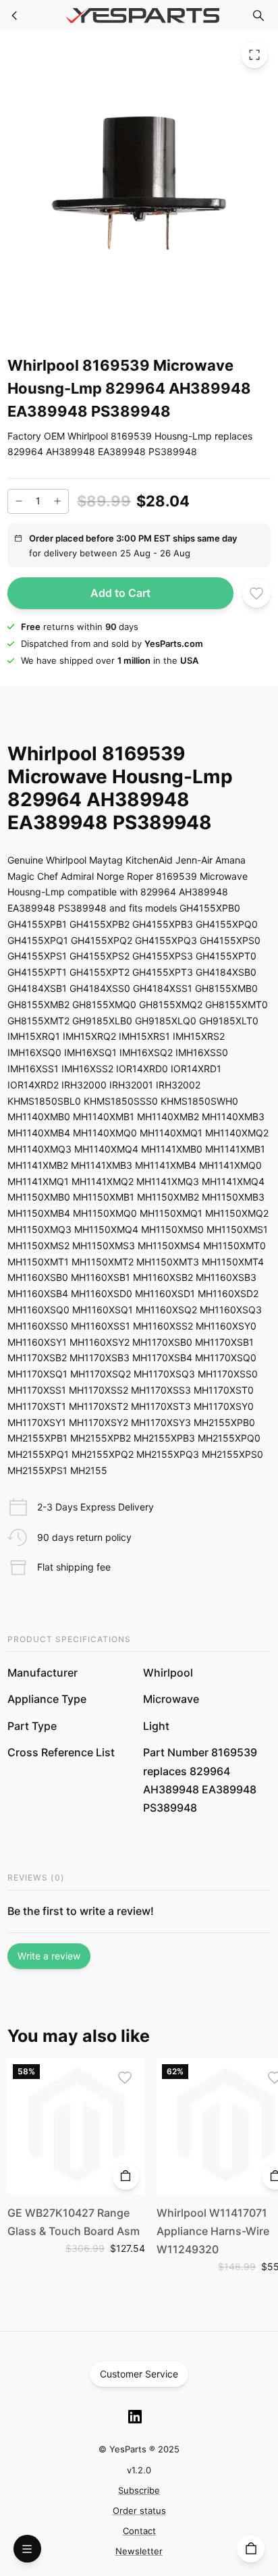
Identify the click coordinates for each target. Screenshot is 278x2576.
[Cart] (251, 2549)
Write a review (49, 1956)
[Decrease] (19, 501)
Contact (139, 2531)
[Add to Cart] (126, 2177)
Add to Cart (120, 593)
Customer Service (139, 2374)
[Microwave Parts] (15, 16)
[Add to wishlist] (257, 593)
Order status (139, 2511)
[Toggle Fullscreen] (254, 55)
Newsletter (139, 2551)
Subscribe (139, 2490)
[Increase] (57, 501)
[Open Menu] (27, 2549)
